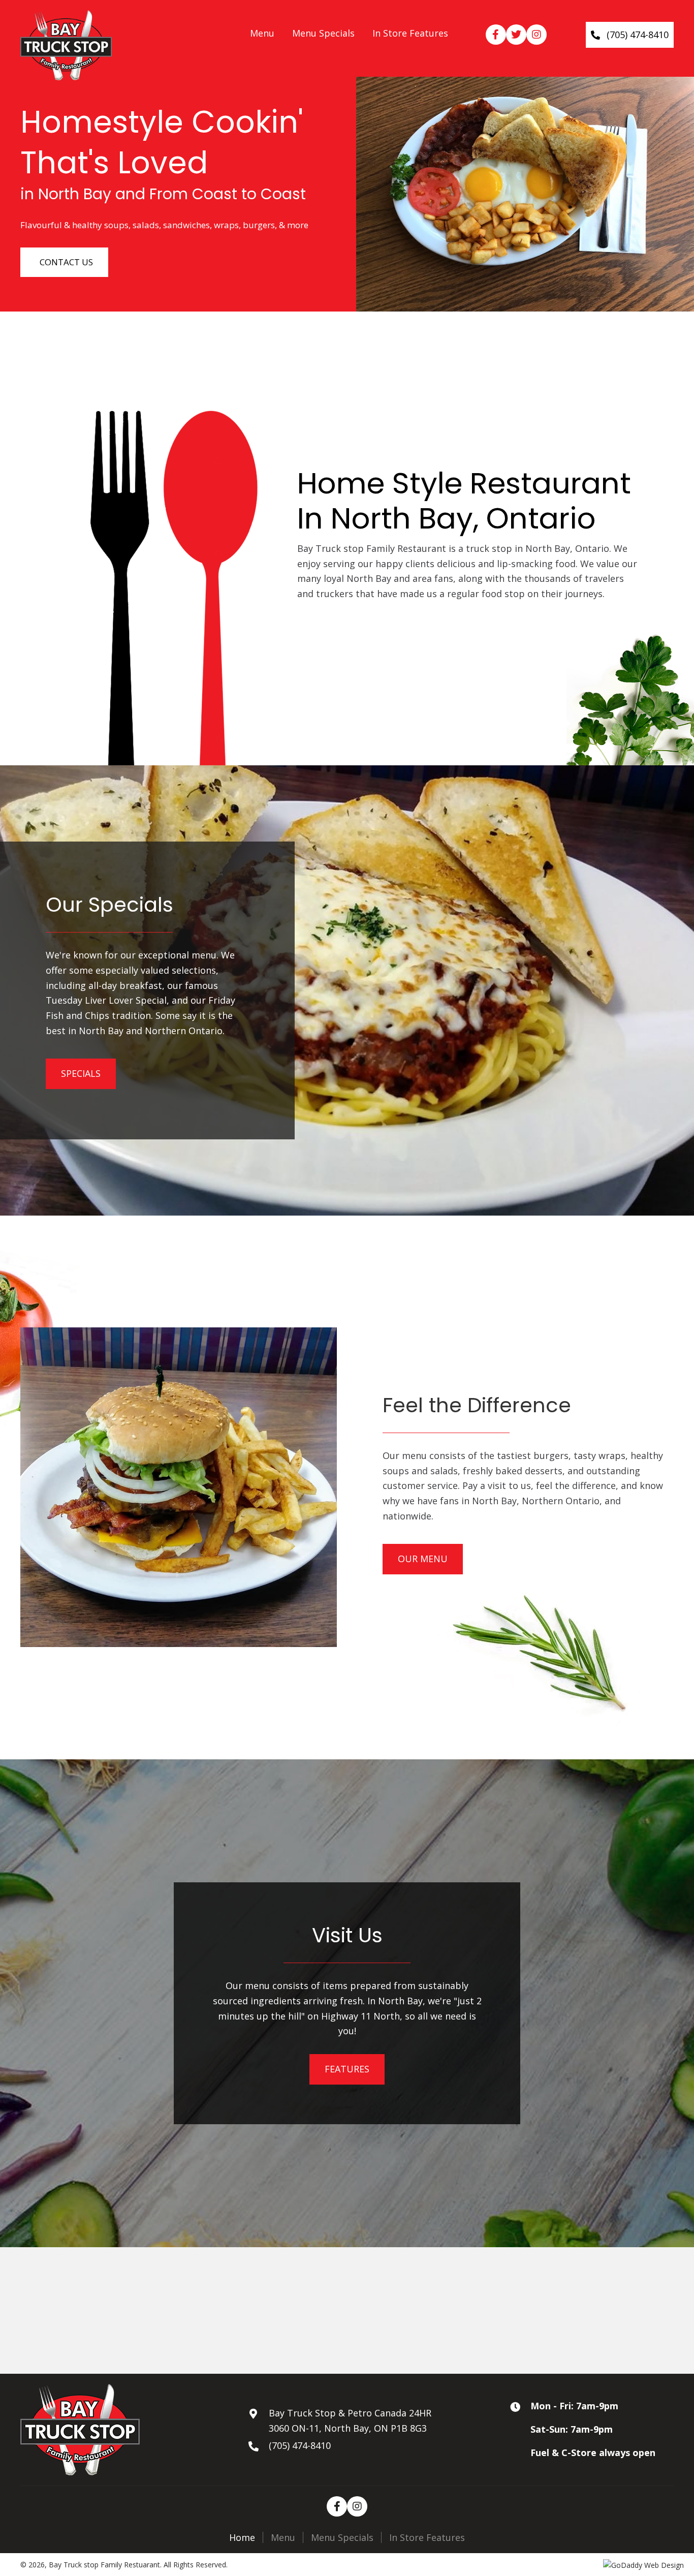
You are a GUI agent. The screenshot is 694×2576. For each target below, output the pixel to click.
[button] (496, 35)
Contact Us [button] (66, 262)
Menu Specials (342, 2538)
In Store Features (427, 2538)
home (242, 2538)
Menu (283, 2538)
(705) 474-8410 (300, 2445)
